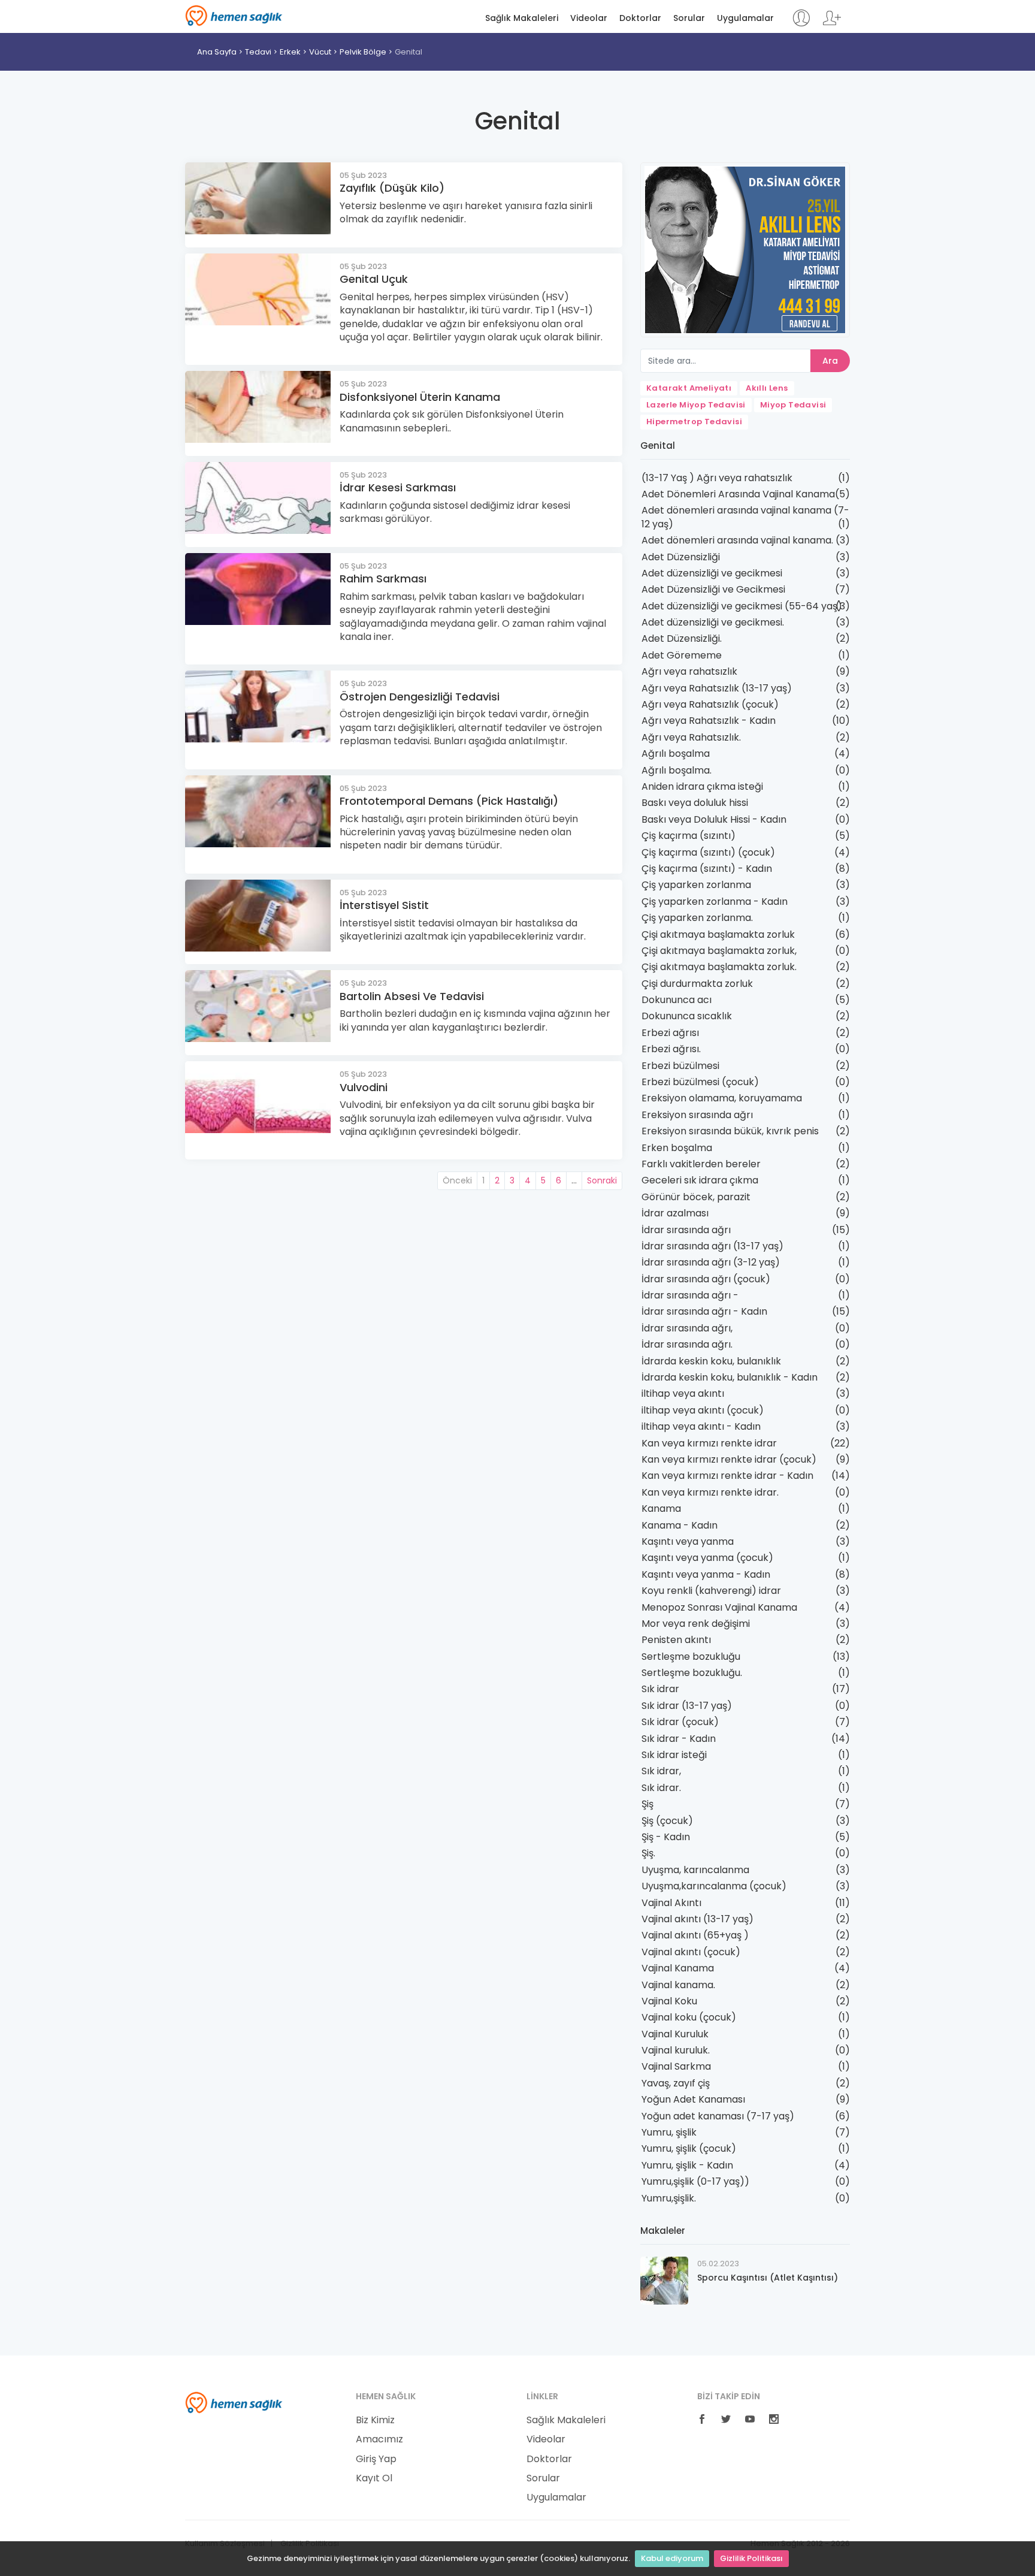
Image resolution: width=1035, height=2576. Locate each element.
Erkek (290, 52)
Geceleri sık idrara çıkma (700, 1180)
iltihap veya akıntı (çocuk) (703, 1410)
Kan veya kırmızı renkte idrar (709, 1443)
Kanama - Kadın (680, 1525)
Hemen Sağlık (234, 16)
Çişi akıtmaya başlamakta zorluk (718, 934)
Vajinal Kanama (678, 1968)
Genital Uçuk (374, 279)
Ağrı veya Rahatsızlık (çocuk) (710, 704)
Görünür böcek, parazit (696, 1197)
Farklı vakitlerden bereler (701, 1164)
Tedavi (258, 52)
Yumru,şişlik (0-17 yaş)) (695, 2181)
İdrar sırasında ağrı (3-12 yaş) (711, 1262)
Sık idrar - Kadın (679, 1739)
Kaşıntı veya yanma (688, 1541)
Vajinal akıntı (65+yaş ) (695, 1935)
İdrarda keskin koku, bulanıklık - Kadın (730, 1377)
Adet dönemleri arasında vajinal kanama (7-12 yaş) (745, 517)
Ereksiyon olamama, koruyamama (722, 1098)
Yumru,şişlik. (669, 2198)
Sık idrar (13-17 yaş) (687, 1706)
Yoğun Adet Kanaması (693, 2099)
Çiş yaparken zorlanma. (697, 918)
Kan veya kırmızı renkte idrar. (710, 1492)
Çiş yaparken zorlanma (696, 885)
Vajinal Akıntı (671, 1903)
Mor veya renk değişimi (696, 1624)
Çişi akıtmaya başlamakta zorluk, (719, 951)
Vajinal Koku (669, 2001)
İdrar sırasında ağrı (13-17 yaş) (712, 1246)
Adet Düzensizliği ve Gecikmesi (713, 589)
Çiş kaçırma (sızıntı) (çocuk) (708, 852)
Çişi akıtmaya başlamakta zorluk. (719, 967)
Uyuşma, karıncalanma (695, 1870)
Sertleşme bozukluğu (691, 1657)
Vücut (320, 52)
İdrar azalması (675, 1213)
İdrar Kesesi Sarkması (398, 487)
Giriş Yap (376, 2459)
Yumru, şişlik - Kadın (687, 2165)
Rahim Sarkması (383, 579)
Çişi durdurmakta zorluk (697, 984)
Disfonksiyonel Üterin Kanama (420, 397)
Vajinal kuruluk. (676, 2050)
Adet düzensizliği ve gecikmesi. (713, 622)
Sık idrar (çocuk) (680, 1722)
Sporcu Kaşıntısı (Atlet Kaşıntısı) (768, 2278)
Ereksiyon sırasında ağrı (697, 1115)
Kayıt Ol (374, 2478)
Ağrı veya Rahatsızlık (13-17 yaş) (717, 688)
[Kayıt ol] (832, 24)
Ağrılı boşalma (676, 754)
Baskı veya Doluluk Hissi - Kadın (714, 819)
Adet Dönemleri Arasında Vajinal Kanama (738, 494)
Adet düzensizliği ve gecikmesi (712, 573)
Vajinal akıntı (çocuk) (691, 1952)
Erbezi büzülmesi (680, 1066)
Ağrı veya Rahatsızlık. (691, 737)
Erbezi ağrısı (670, 1033)
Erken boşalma (677, 1148)
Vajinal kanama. (678, 1985)
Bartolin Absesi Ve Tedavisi (412, 996)
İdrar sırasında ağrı (686, 1230)
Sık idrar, (661, 1771)
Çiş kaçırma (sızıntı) (689, 836)
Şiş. (648, 1853)
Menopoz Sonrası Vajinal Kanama (719, 1607)
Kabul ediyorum (672, 2558)
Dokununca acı (677, 1000)
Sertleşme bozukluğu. (692, 1673)
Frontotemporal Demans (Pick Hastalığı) (449, 801)
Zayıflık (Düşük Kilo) (392, 188)
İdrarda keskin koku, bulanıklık (711, 1361)
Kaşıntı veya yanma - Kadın (706, 1574)
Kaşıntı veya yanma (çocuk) (707, 1558)
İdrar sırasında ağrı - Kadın (704, 1311)
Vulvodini (364, 1087)
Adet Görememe (682, 655)
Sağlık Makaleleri (522, 18)
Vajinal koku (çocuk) (689, 2017)
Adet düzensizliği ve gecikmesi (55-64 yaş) (742, 606)
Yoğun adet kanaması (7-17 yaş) (718, 2116)
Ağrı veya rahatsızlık (689, 671)
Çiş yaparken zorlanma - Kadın (715, 902)
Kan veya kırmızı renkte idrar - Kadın (727, 1476)
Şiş (647, 1804)
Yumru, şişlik (669, 2132)
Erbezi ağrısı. (671, 1049)
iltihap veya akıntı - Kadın (701, 1426)
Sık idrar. (661, 1788)
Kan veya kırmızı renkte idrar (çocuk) (729, 1459)
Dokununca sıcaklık (687, 1016)
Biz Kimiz (375, 2420)
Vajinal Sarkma (676, 2066)
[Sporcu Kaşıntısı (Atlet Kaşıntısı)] (664, 2280)
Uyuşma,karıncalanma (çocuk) (714, 1886)
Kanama (661, 1509)
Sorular (689, 18)
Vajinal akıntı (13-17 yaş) (697, 1919)
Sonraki (602, 1180)
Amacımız (379, 2439)
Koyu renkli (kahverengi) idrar (711, 1591)
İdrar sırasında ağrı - (690, 1295)
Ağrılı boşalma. (677, 770)
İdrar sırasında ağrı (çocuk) (706, 1279)
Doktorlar (640, 18)
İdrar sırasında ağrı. (687, 1344)
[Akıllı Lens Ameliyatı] (745, 249)
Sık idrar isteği (674, 1755)
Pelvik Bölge (363, 52)
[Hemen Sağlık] (234, 2402)
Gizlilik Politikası (751, 2558)
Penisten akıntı (676, 1640)
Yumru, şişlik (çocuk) (689, 2148)
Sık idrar (660, 1689)
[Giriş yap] (801, 24)
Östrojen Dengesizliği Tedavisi (420, 697)
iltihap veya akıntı (683, 1393)
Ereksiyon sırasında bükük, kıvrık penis (730, 1131)
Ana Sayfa (217, 52)
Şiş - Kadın (666, 1837)
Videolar (589, 18)
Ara (830, 361)
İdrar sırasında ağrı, (687, 1328)
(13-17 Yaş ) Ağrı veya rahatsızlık (717, 478)
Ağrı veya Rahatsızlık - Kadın (709, 721)
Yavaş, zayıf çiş (676, 2083)
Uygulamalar (745, 18)
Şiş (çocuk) (667, 1821)
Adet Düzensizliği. (682, 638)
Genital (408, 52)
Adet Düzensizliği (681, 557)
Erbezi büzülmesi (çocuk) (700, 1082)
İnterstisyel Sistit (384, 905)
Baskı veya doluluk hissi (695, 803)
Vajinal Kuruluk (675, 2034)
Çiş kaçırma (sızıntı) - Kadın (707, 869)
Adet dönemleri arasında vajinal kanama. (737, 540)
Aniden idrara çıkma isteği (702, 786)
